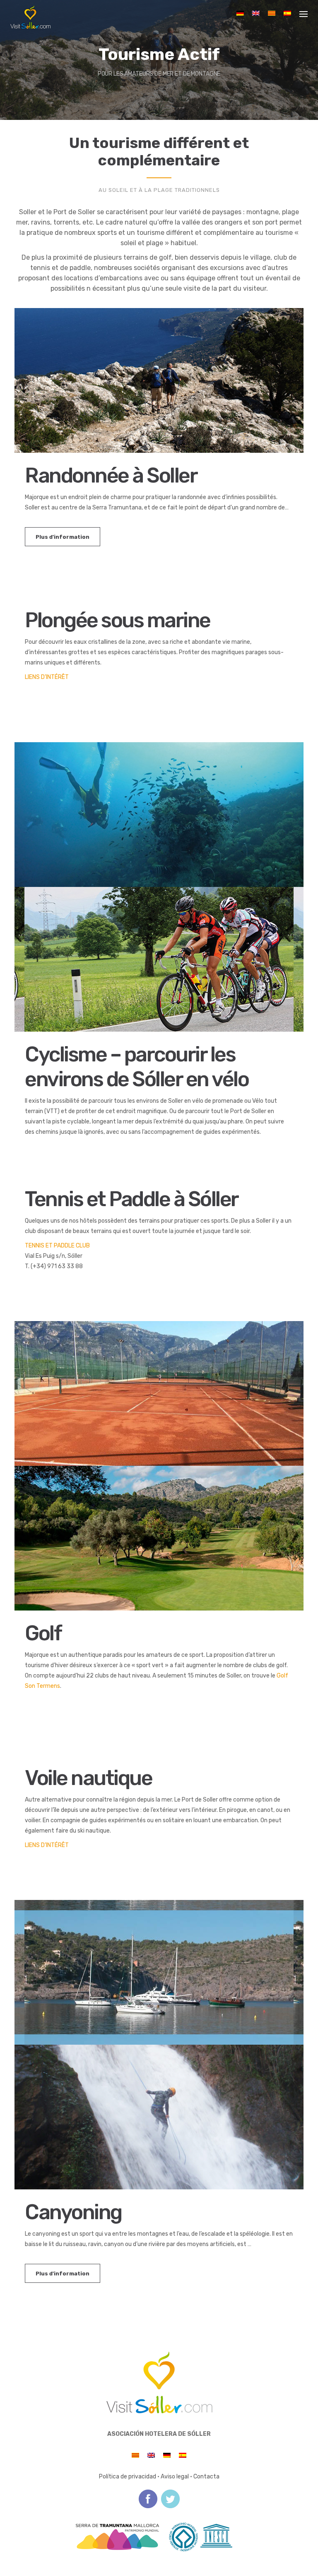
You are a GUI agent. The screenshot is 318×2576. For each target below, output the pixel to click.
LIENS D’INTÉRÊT (47, 677)
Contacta (206, 2477)
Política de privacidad (128, 2477)
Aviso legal (175, 2477)
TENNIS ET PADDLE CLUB (57, 1246)
